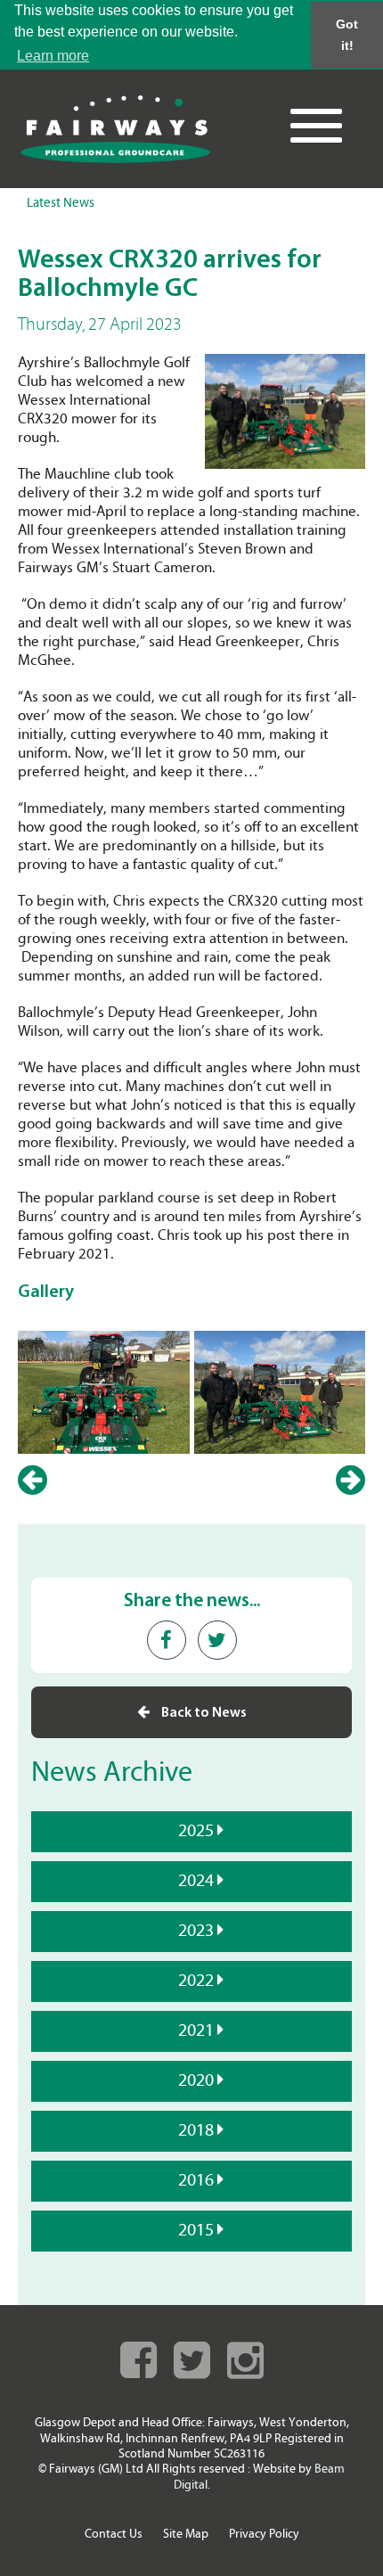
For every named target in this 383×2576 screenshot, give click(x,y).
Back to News (203, 1713)
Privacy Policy (264, 2535)
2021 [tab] (198, 2031)
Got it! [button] (347, 35)
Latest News (61, 204)
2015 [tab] (198, 2231)
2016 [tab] (198, 2181)
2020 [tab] (198, 2081)
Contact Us (114, 2535)
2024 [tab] (198, 1882)
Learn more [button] (53, 56)
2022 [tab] (198, 1981)
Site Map (186, 2535)
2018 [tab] (198, 2131)
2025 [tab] (198, 1832)
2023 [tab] (198, 1932)
